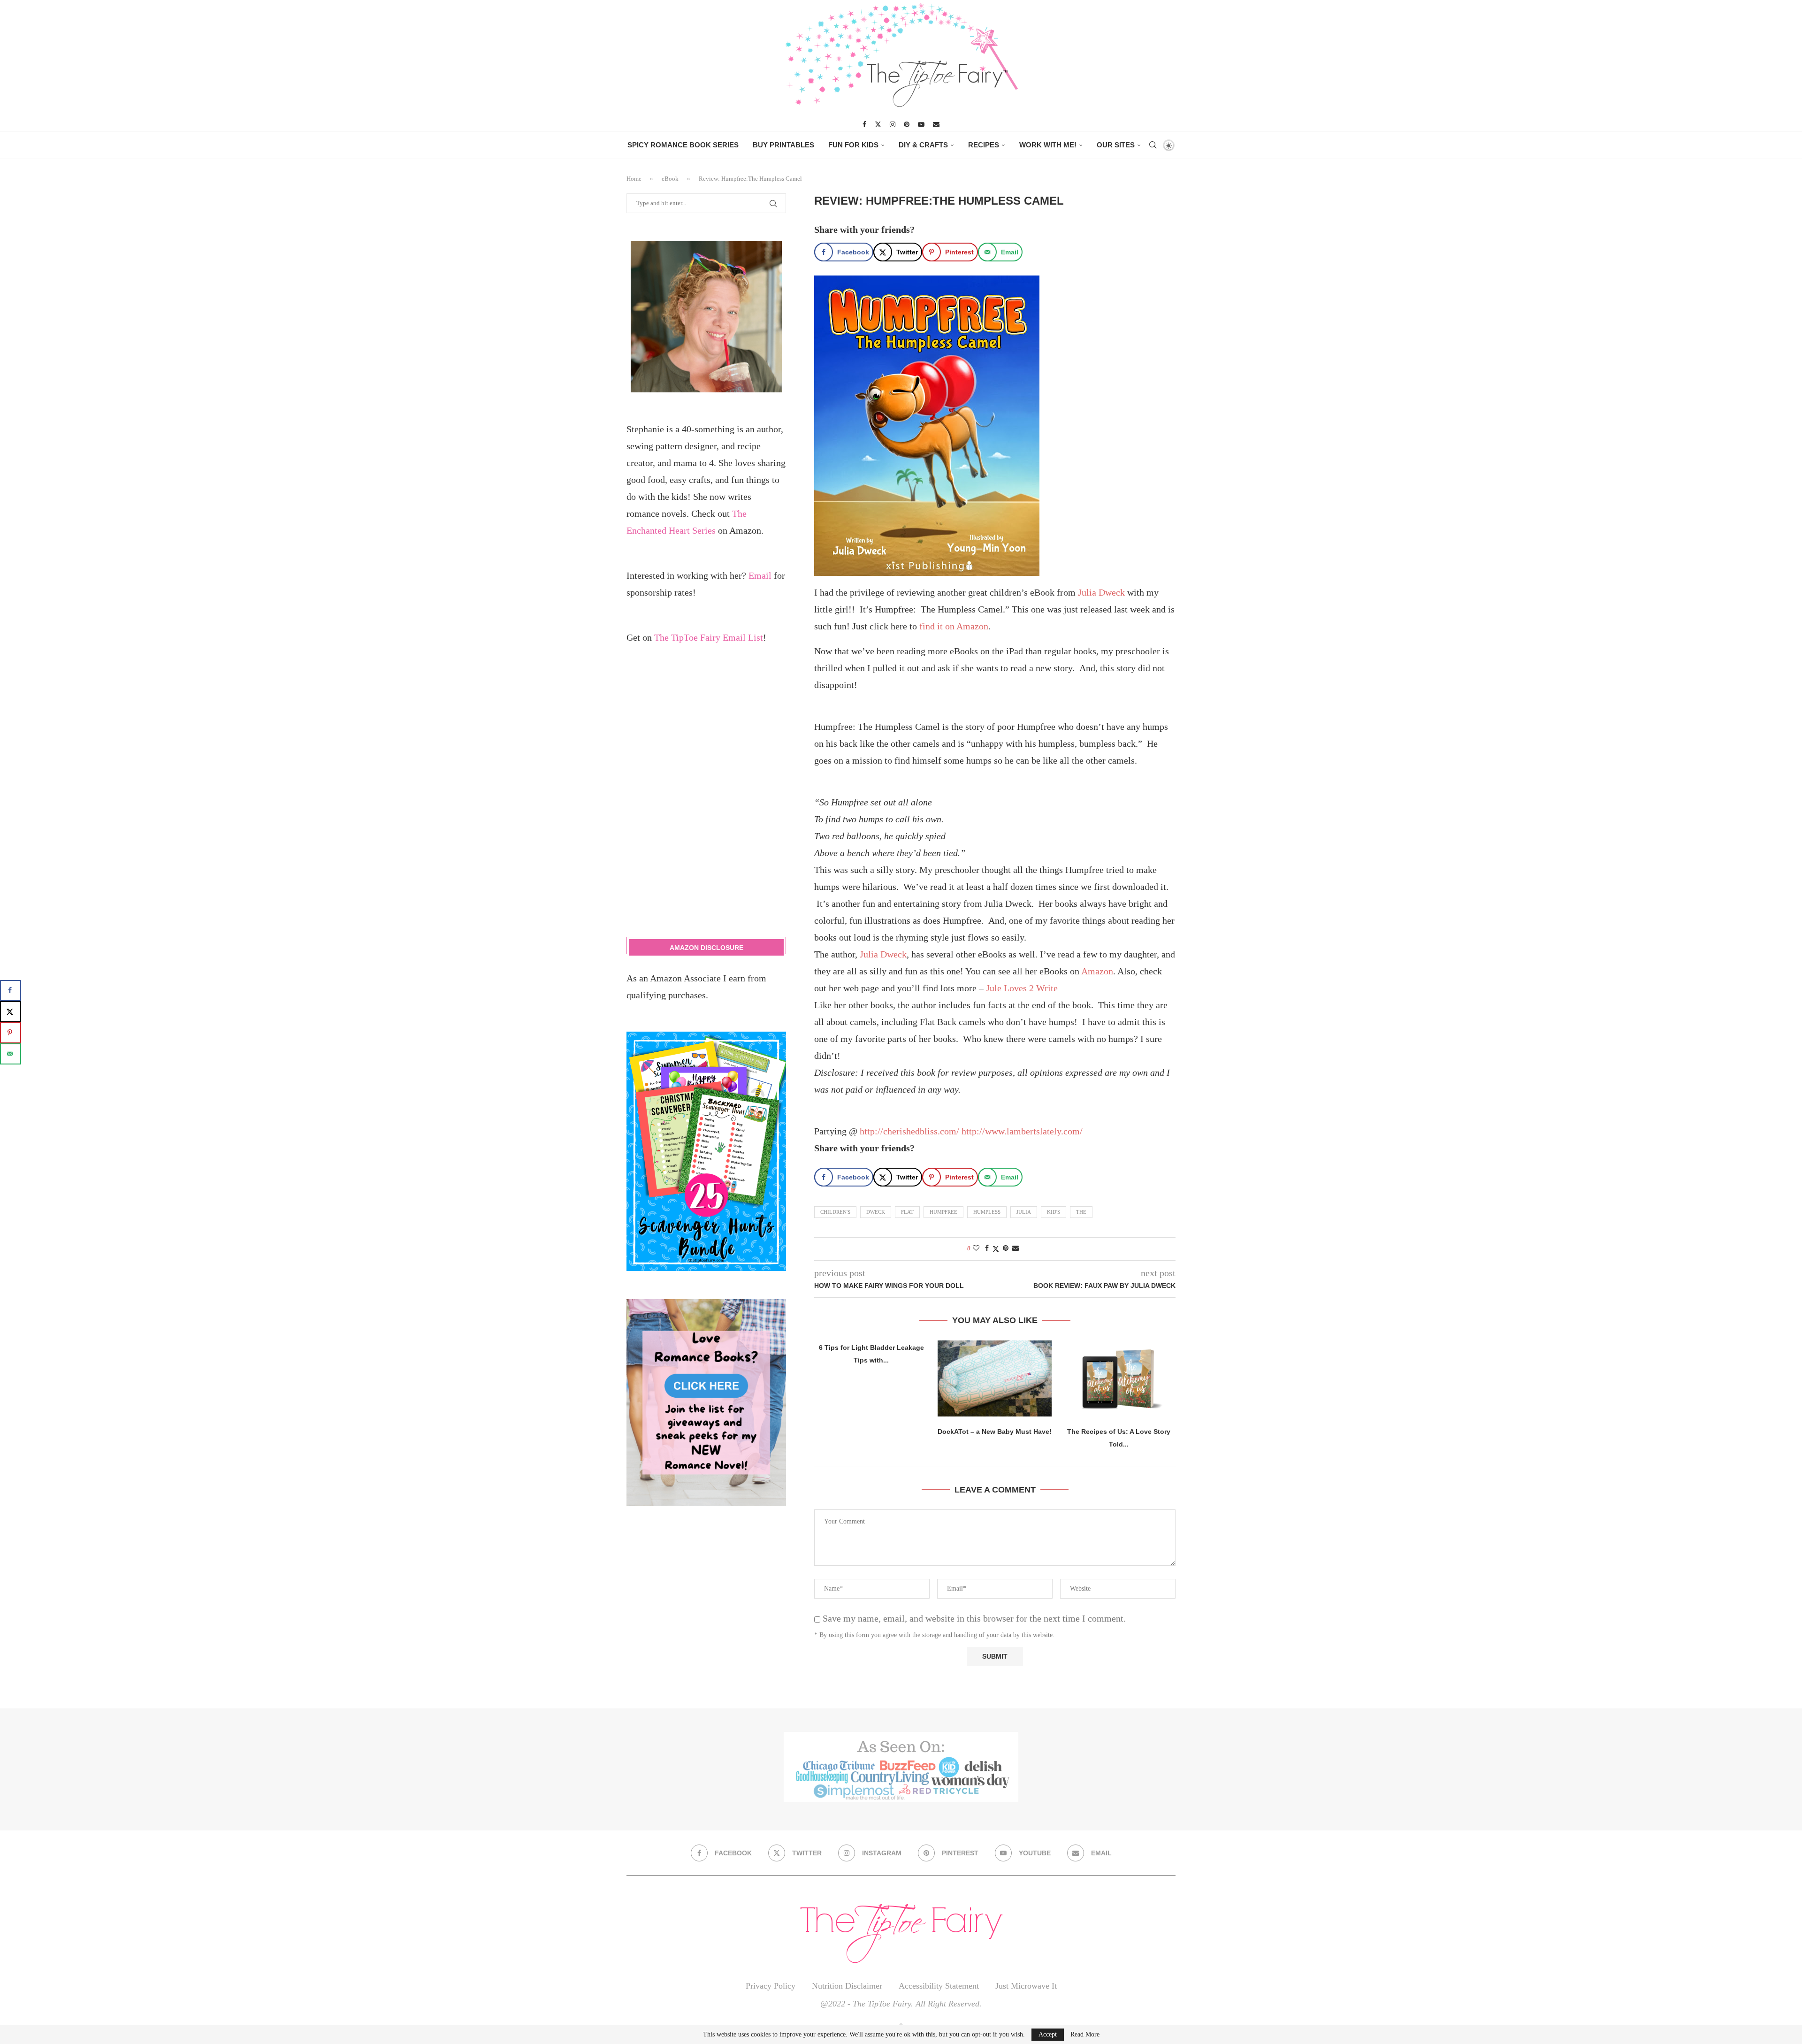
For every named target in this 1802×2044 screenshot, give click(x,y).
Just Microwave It (1026, 1986)
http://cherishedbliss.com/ (909, 1131)
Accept (1048, 2034)
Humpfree (943, 1212)
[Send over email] (11, 1054)
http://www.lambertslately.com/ (1022, 1131)
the (1081, 1212)
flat (907, 1212)
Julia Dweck (1101, 592)
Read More (1085, 2035)
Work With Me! (1048, 145)
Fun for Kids (853, 145)
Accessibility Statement (939, 1986)
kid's (1054, 1212)
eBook (670, 179)
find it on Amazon (954, 626)
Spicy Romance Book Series (683, 145)
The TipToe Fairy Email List (709, 637)
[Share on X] (11, 1012)
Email (760, 575)
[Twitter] (878, 124)
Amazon (1097, 971)
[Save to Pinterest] (11, 1033)
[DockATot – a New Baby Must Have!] (995, 1378)
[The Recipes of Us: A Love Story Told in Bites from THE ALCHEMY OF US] (1119, 1378)
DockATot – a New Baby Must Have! (995, 1432)
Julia (1024, 1212)
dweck (876, 1212)
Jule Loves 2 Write (1022, 988)
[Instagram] (893, 124)
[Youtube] (921, 124)
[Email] (936, 124)
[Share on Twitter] (996, 1249)
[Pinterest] (907, 124)
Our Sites (1116, 145)
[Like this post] (976, 1248)
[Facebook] (864, 124)
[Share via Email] (1016, 1248)
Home (634, 179)
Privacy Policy (771, 1986)
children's (835, 1212)
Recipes (984, 145)
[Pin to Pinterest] (1006, 1248)
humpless (987, 1212)
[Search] (1153, 145)
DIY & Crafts (923, 145)
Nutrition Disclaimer (847, 1986)
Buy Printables (783, 145)
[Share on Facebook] (987, 1248)
